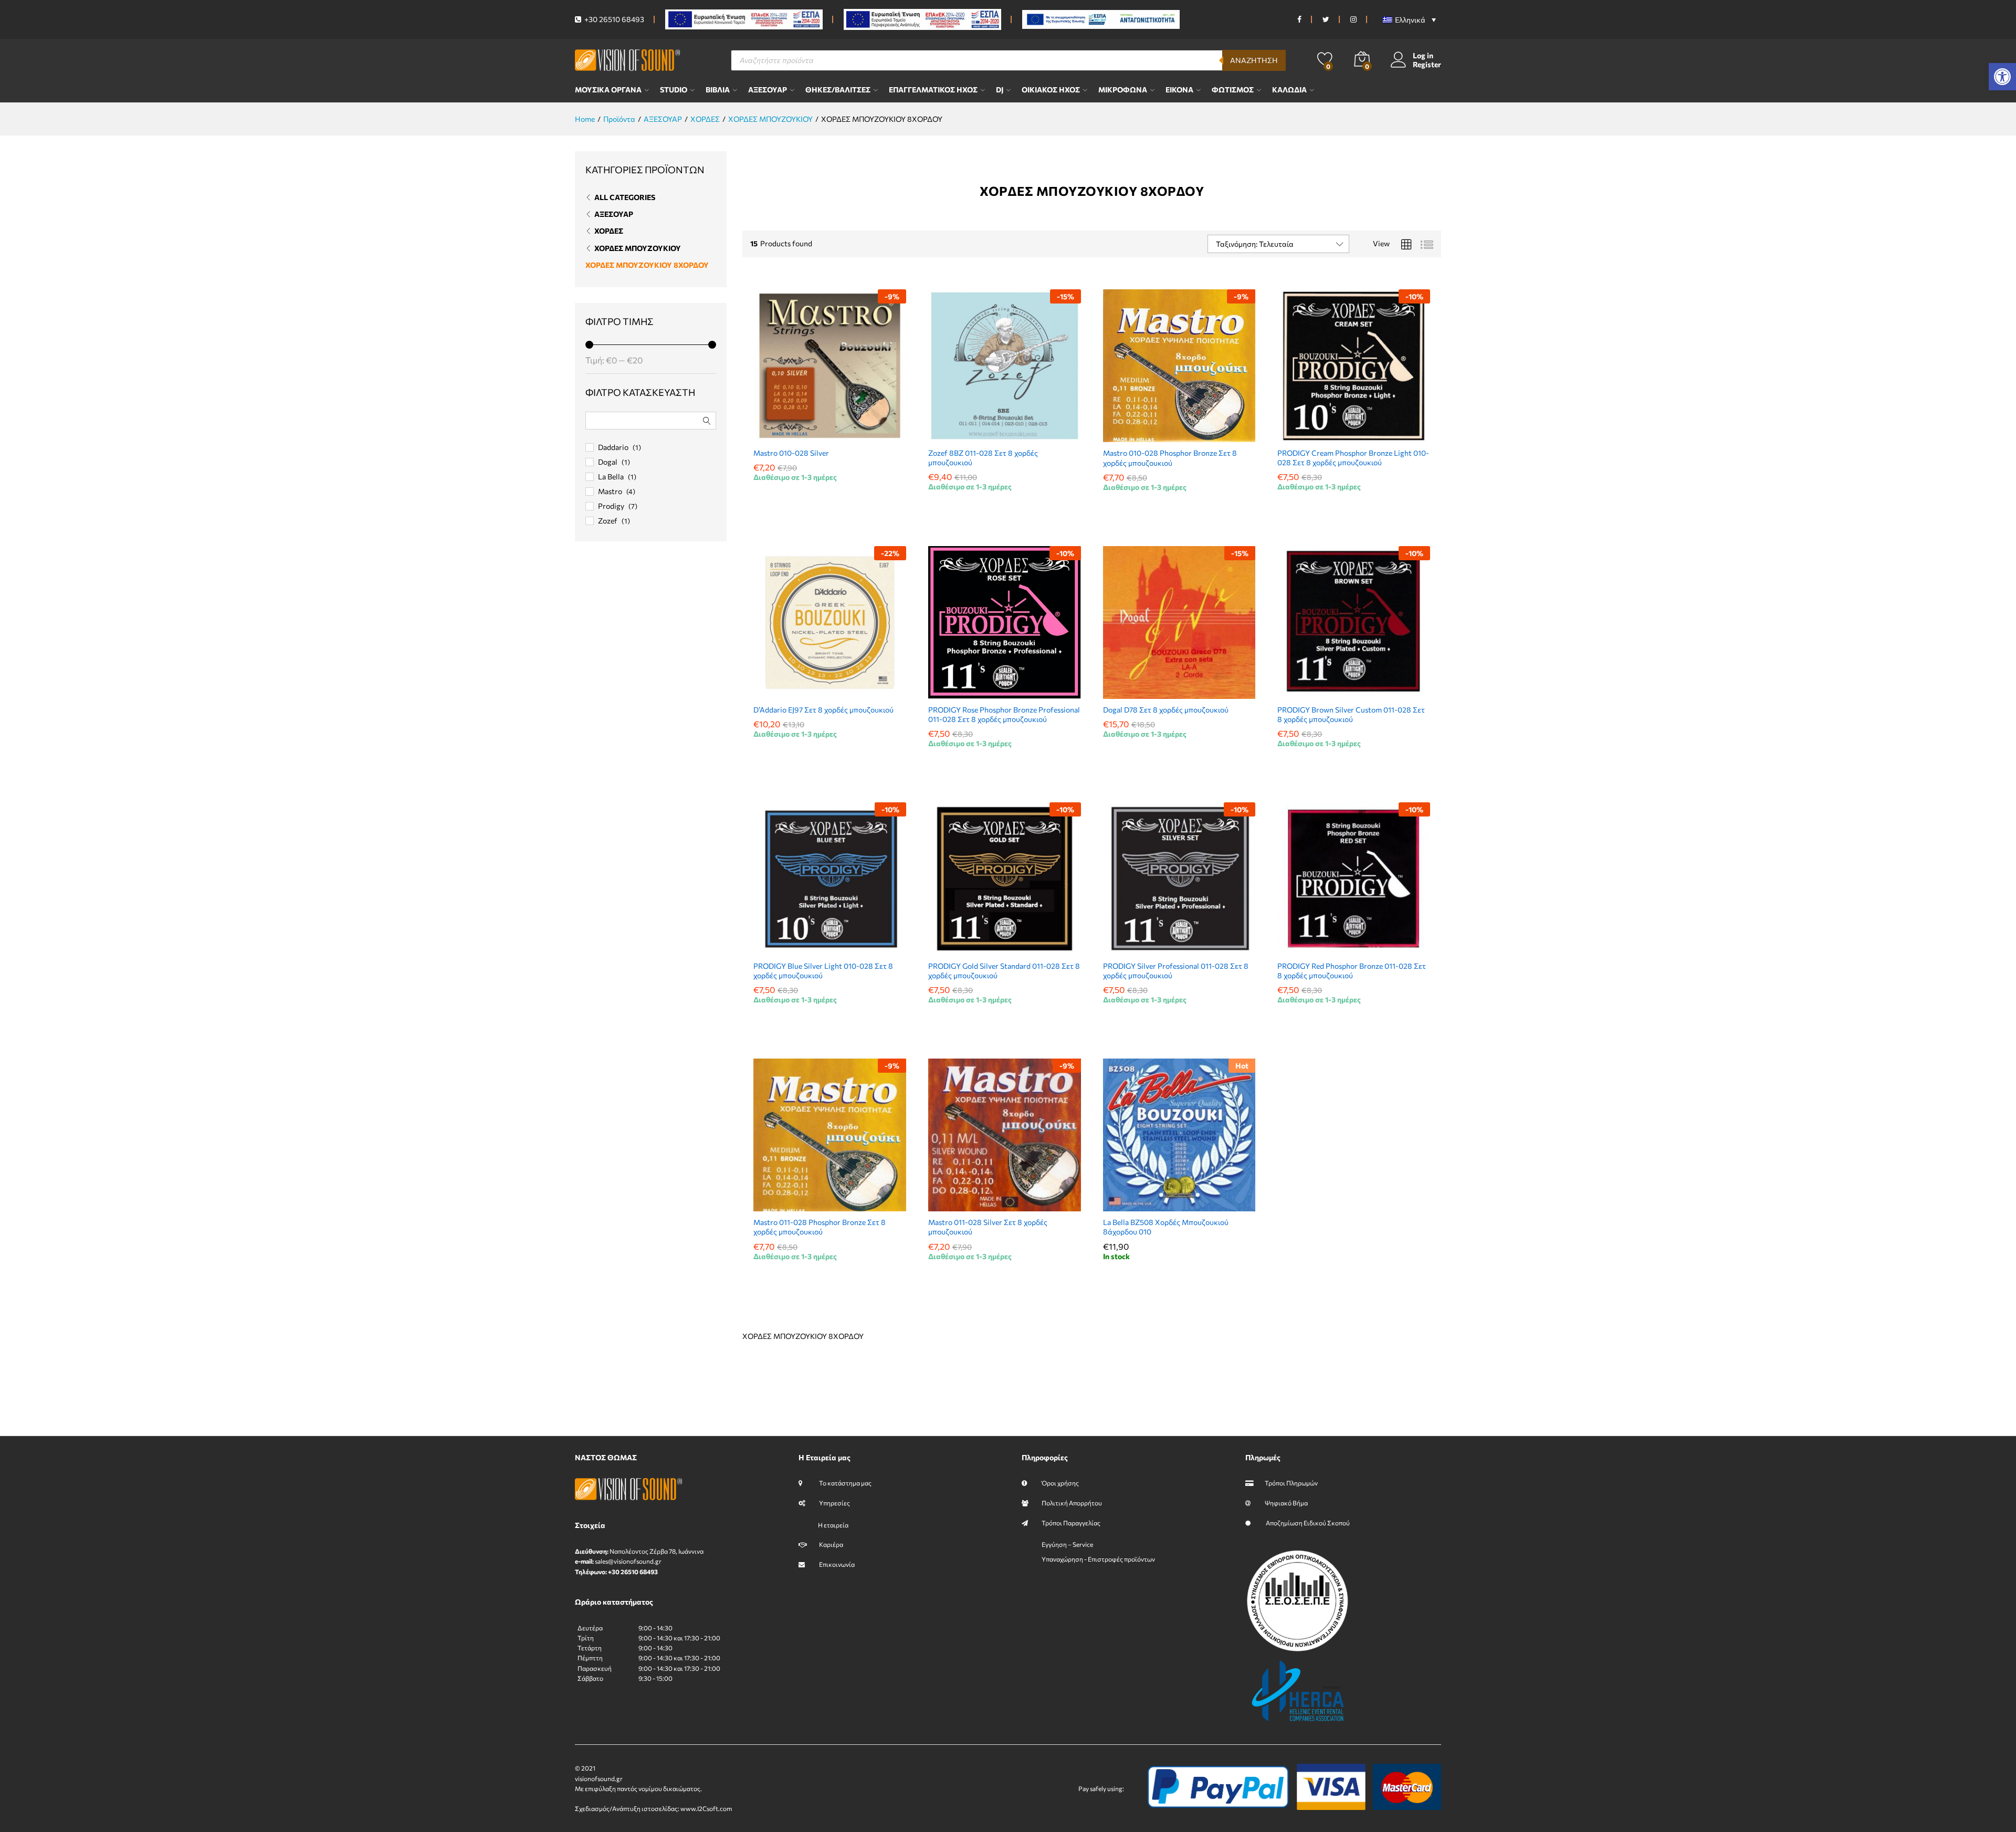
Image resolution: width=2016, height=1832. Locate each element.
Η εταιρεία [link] (833, 1525)
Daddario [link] (613, 447)
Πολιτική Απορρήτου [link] (1072, 1503)
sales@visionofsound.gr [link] (628, 1561)
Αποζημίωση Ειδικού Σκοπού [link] (1307, 1523)
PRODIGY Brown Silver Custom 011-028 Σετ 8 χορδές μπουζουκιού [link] (1351, 714)
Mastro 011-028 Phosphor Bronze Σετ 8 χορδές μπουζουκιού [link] (820, 1227)
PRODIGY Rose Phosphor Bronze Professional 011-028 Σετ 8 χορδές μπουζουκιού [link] (1004, 714)
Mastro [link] (610, 491)
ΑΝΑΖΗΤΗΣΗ (1254, 60)
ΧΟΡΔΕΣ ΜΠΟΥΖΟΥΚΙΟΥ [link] (638, 248)
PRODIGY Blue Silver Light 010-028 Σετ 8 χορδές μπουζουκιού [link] (823, 971)
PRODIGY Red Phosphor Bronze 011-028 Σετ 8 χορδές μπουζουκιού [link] (1352, 971)
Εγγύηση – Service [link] (1067, 1544)
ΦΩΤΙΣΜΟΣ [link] (1233, 90)
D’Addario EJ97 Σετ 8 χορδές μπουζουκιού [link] (823, 710)
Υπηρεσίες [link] (834, 1503)
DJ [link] (1000, 90)
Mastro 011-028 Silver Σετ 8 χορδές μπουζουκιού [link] (988, 1227)
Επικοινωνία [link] (836, 1564)
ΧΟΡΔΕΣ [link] (609, 231)
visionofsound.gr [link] (599, 1778)
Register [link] (1427, 65)
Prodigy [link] (611, 506)
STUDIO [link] (674, 90)
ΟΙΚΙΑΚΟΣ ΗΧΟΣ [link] (1051, 90)
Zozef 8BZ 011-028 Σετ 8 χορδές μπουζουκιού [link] (983, 458)
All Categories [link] (625, 197)
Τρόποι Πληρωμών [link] (1291, 1483)
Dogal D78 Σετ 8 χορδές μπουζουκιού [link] (1166, 710)
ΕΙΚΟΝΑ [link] (1179, 90)
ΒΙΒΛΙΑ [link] (718, 90)
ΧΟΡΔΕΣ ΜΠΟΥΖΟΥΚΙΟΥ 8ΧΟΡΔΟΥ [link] (647, 265)
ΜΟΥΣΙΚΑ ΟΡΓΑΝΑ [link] (608, 90)
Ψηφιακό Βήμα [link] (1286, 1503)
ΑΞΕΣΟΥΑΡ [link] (768, 90)
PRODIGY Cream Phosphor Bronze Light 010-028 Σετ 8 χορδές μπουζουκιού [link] (1353, 458)
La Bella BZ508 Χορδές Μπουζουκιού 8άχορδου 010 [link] (1166, 1227)
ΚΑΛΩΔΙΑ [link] (1289, 90)
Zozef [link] (608, 521)
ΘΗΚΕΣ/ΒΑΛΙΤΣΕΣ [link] (838, 90)
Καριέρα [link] (831, 1544)
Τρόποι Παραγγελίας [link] (1071, 1523)
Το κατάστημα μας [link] (845, 1483)
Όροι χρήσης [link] (1060, 1483)
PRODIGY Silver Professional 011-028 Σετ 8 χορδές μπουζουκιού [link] (1176, 971)
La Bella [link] (611, 477)
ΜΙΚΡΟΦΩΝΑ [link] (1123, 90)
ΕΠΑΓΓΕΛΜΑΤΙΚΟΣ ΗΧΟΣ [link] (933, 90)
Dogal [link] (608, 462)
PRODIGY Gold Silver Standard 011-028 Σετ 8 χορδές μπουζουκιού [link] (1004, 971)
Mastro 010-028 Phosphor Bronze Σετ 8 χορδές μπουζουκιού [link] (1170, 458)
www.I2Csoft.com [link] (706, 1808)
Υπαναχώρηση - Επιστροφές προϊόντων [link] (1098, 1559)
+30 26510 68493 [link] (613, 19)
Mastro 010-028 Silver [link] (791, 453)
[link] (2002, 77)
